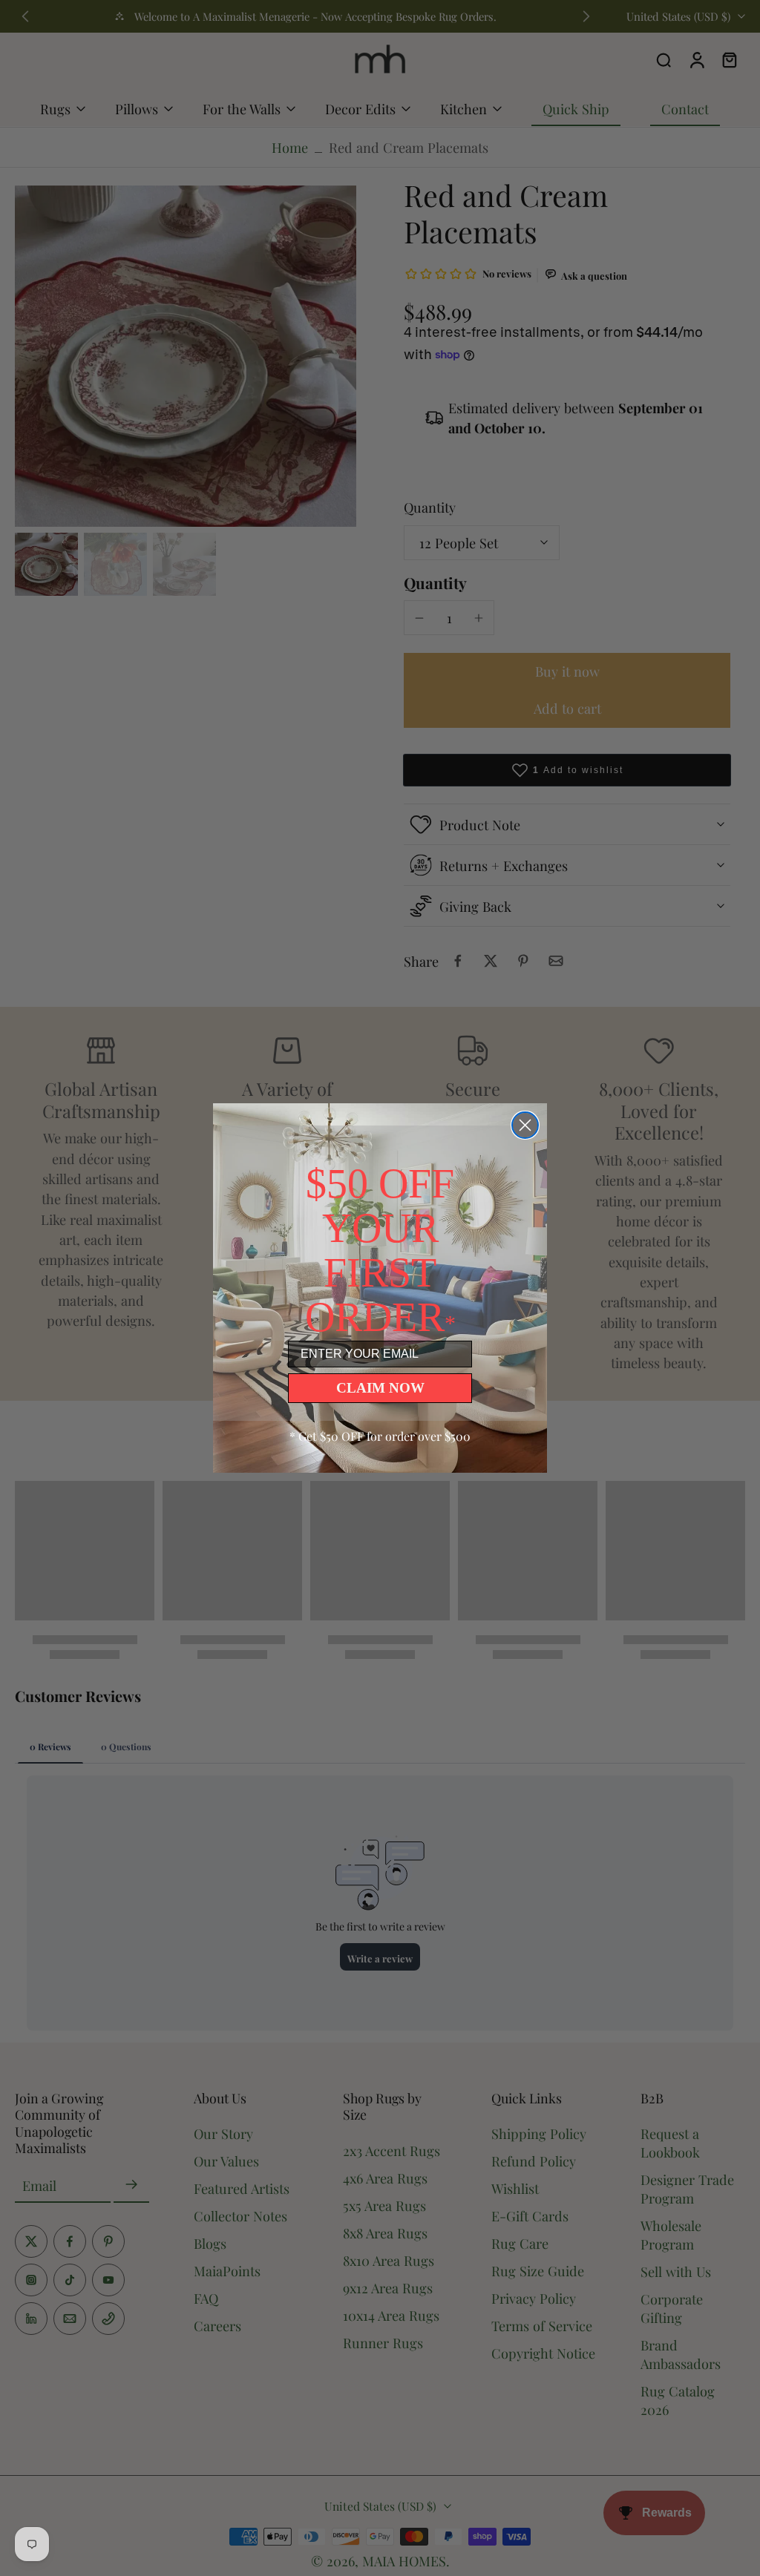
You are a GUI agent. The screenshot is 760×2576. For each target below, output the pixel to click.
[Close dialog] (525, 1125)
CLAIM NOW (380, 1388)
